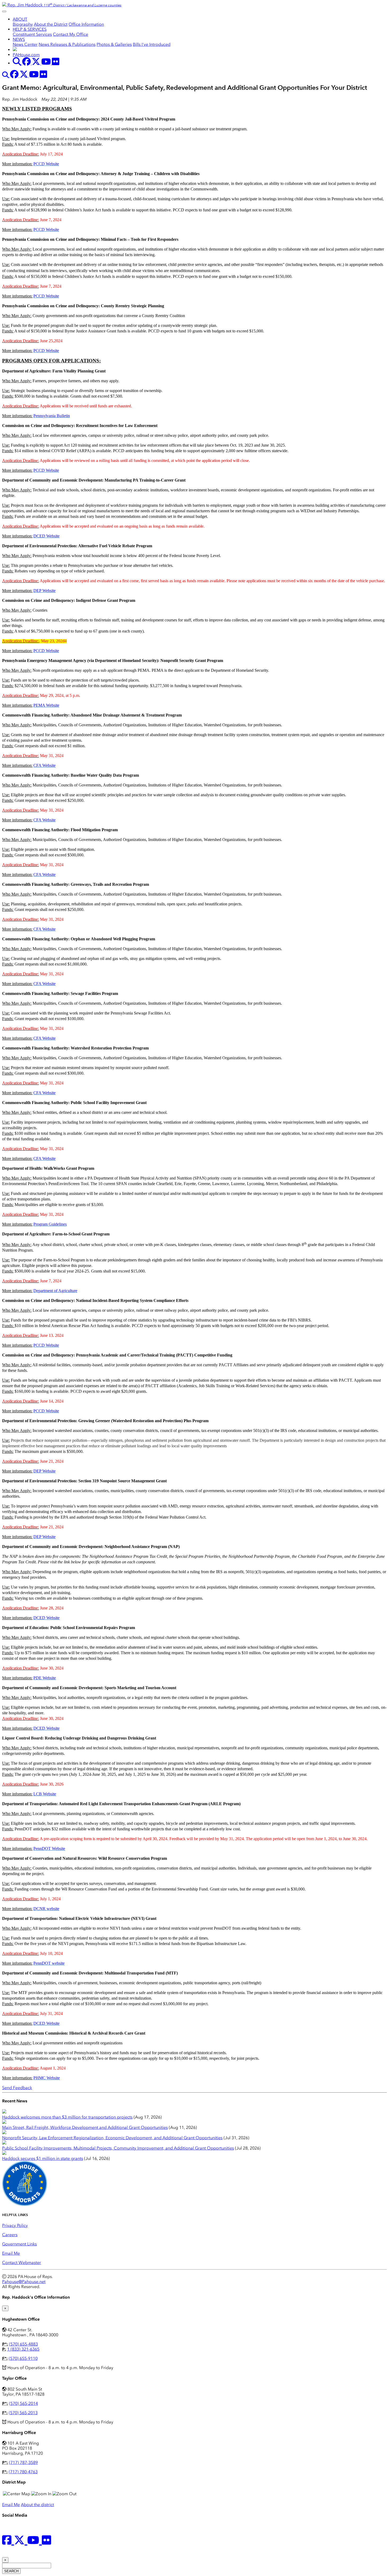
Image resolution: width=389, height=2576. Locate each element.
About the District (51, 24)
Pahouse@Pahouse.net (24, 2282)
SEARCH (11, 2571)
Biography (23, 24)
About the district (37, 2505)
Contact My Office (71, 34)
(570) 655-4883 (23, 2344)
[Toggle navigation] (4, 11)
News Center (25, 44)
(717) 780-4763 (23, 2472)
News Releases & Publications (67, 44)
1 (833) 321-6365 (23, 2349)
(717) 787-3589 (23, 2462)
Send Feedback (17, 2088)
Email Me (11, 2253)
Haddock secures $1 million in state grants (43, 2158)
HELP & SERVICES (30, 29)
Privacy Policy (15, 2225)
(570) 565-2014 (23, 2403)
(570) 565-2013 (23, 2413)
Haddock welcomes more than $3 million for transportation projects (67, 2117)
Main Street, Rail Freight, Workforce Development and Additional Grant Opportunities (85, 2127)
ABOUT (20, 19)
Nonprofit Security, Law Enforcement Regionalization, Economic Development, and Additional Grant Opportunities (112, 2138)
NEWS (19, 39)
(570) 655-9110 (23, 2358)
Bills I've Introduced (152, 44)
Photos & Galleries (114, 44)
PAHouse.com (26, 55)
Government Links (19, 2244)
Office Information (86, 24)
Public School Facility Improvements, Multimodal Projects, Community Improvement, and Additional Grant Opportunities (118, 2148)
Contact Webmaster (22, 2263)
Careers (10, 2235)
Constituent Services (32, 34)
